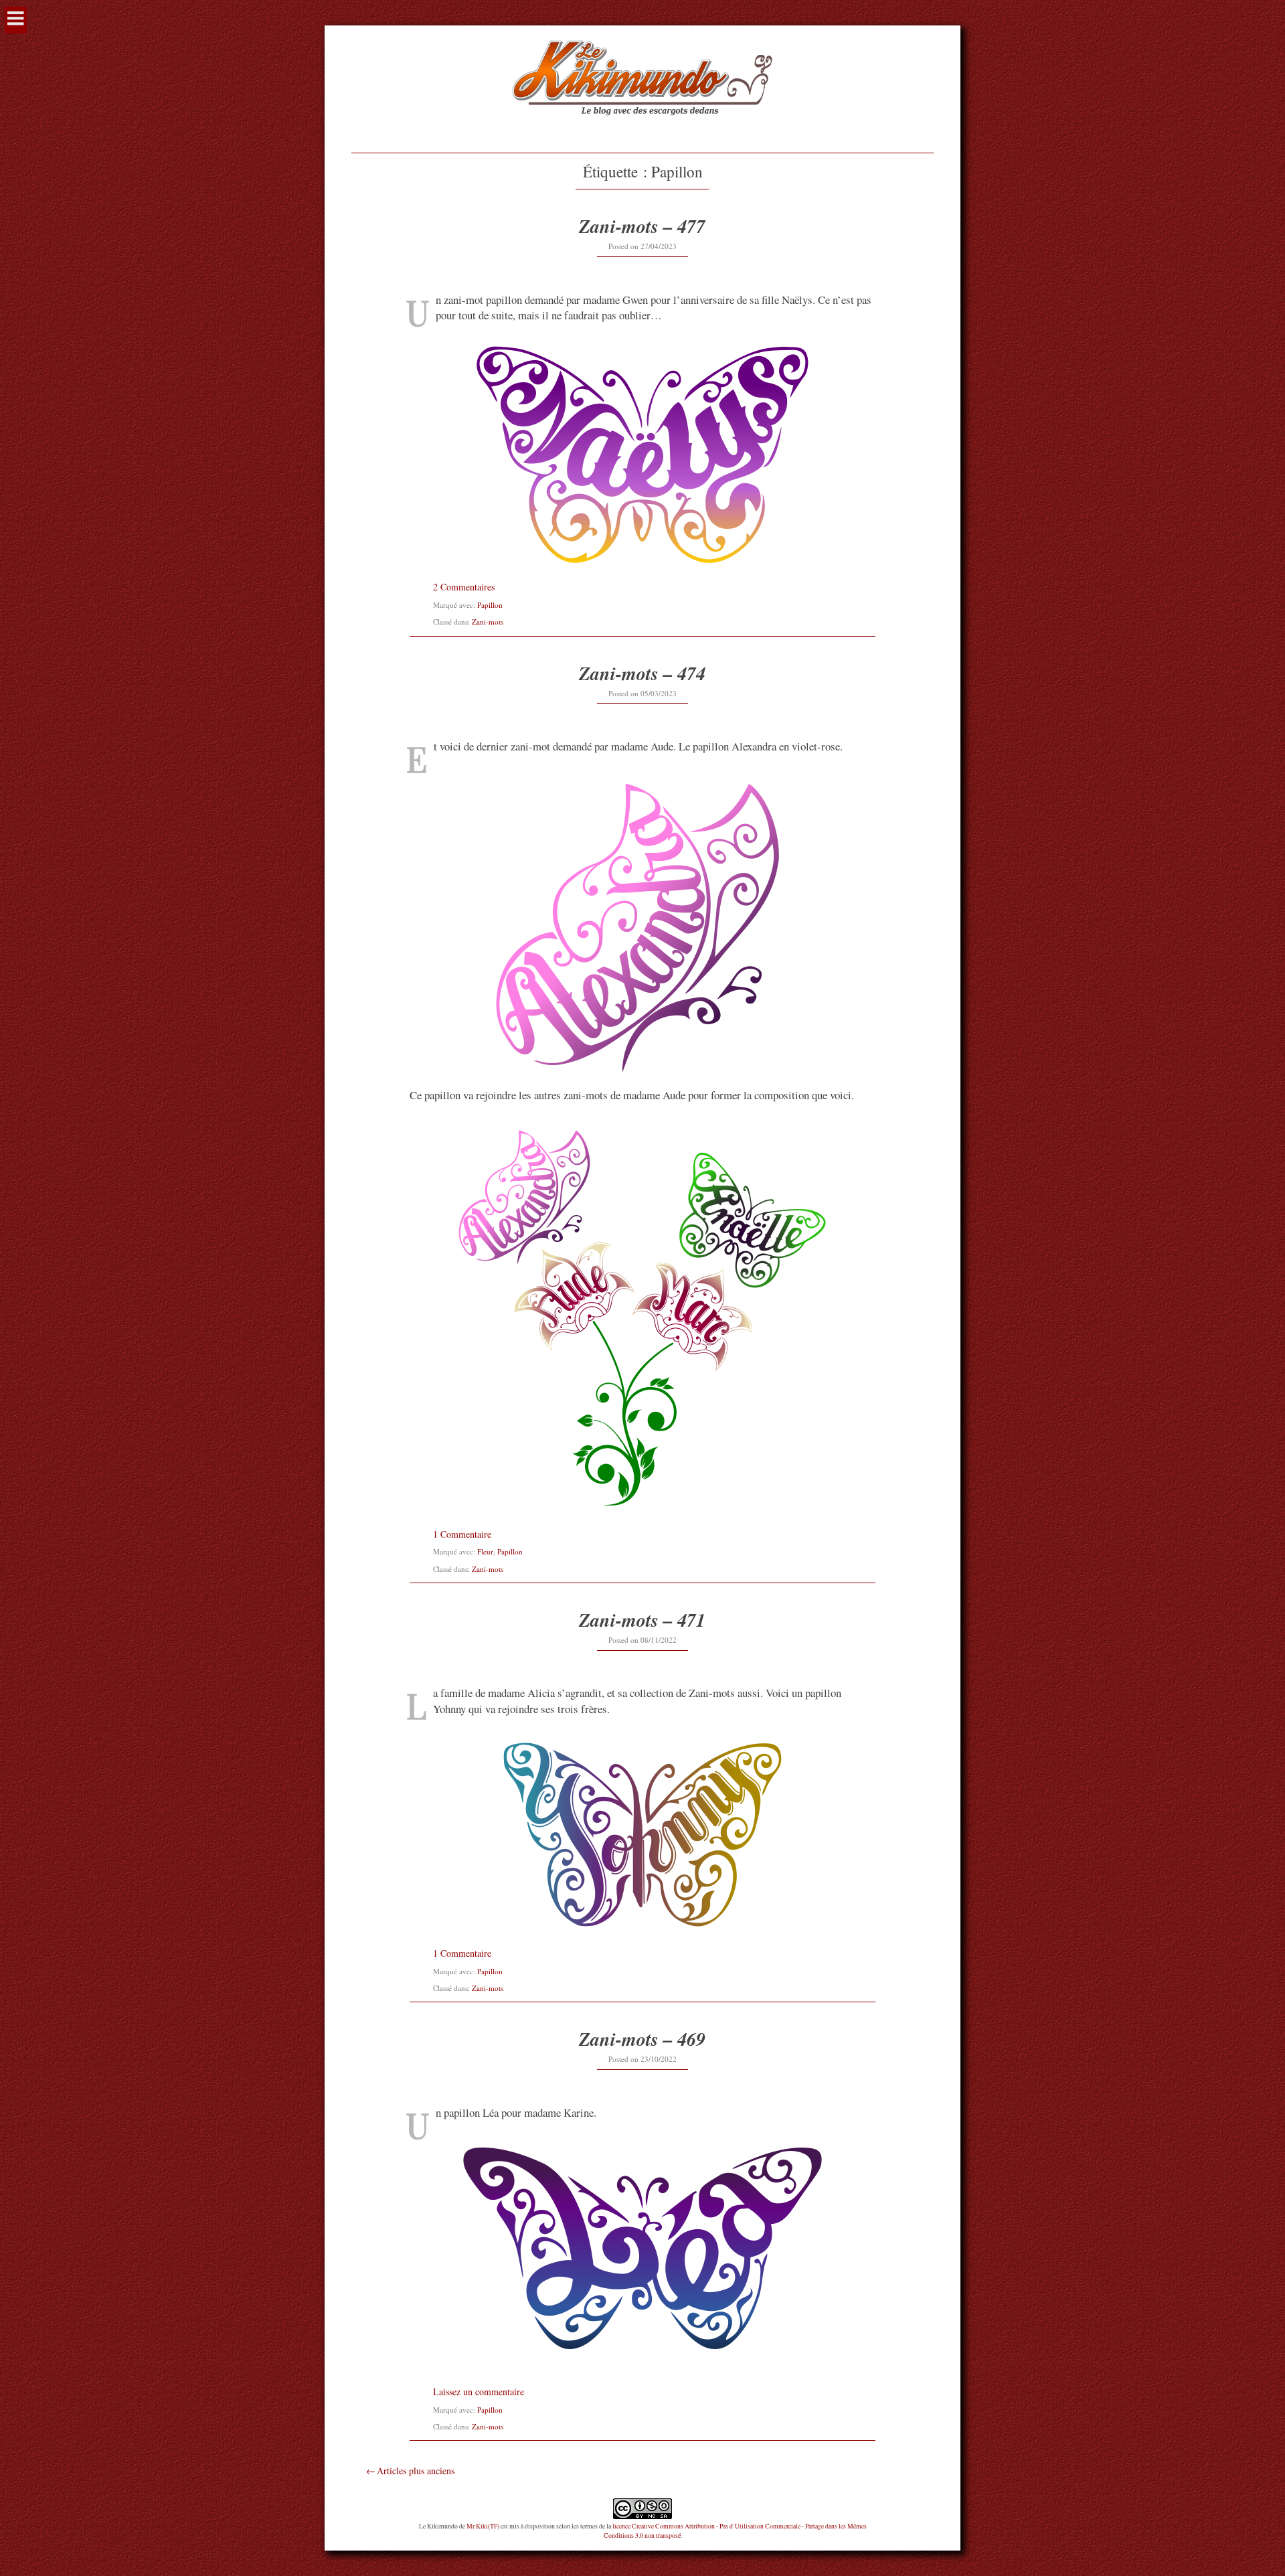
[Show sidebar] (16, 20)
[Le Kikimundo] (642, 132)
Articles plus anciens (416, 2471)
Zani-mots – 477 (642, 226)
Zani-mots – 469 (642, 2039)
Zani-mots (488, 622)
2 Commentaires (464, 587)
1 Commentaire (462, 1534)
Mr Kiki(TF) (483, 2526)
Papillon (490, 605)
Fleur (485, 1551)
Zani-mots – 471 (642, 1620)
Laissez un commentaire (479, 2392)
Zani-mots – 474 (642, 673)
